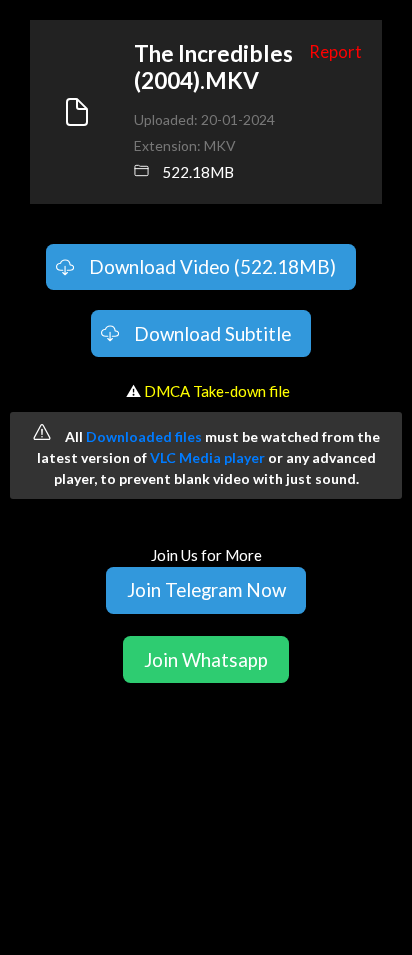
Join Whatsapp (206, 659)
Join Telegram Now (206, 589)
